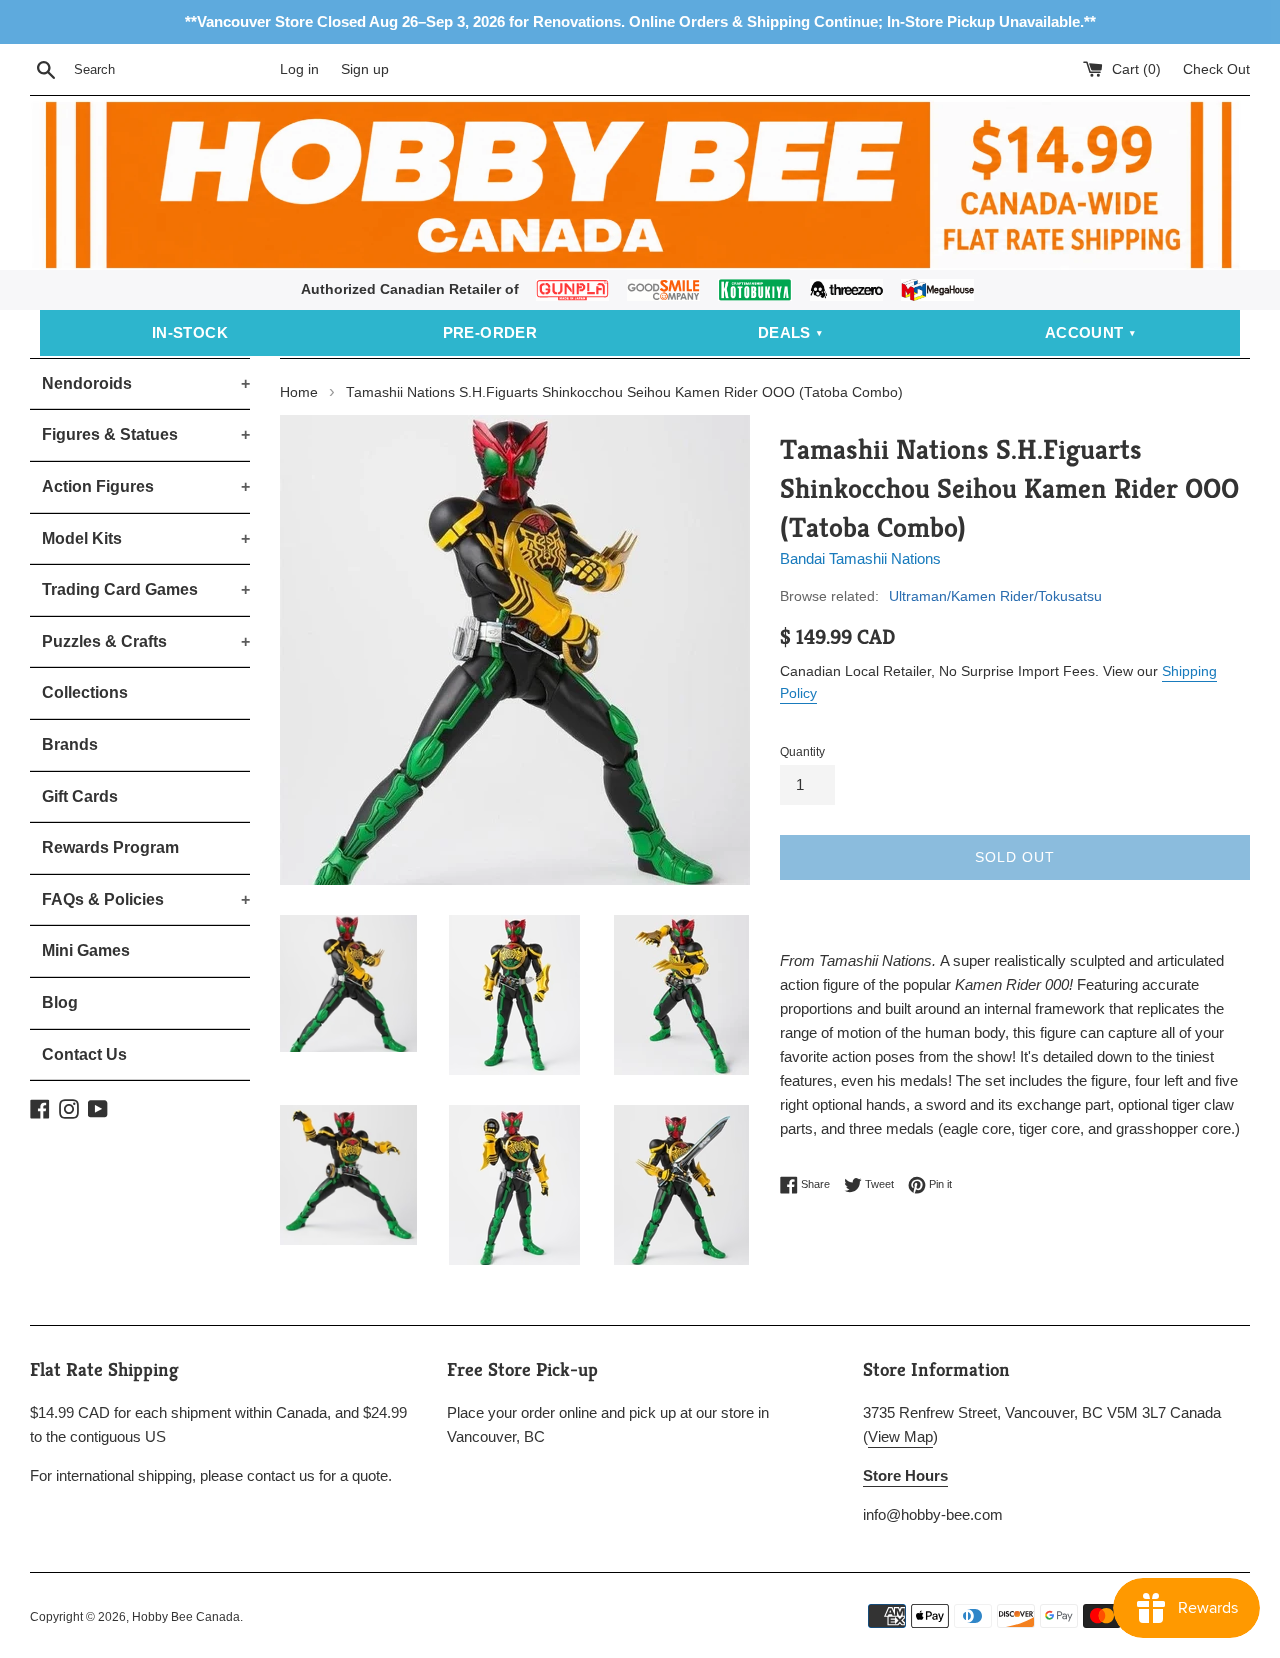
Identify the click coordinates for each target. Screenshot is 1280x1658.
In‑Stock (190, 332)
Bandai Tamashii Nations (860, 558)
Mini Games (86, 950)
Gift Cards (80, 796)
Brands (70, 744)
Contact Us (84, 1054)
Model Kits (146, 538)
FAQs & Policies (146, 899)
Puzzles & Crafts (146, 641)
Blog (60, 1002)
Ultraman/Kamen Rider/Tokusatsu (995, 596)
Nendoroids (146, 383)
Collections (85, 692)
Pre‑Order (490, 332)
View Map (900, 1436)
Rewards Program (110, 847)
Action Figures (146, 486)
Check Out (1216, 69)
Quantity (802, 752)
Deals (784, 332)
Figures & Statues (146, 434)
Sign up (365, 69)
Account (1084, 332)
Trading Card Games (146, 589)
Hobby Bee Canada (186, 1617)
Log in (299, 69)
